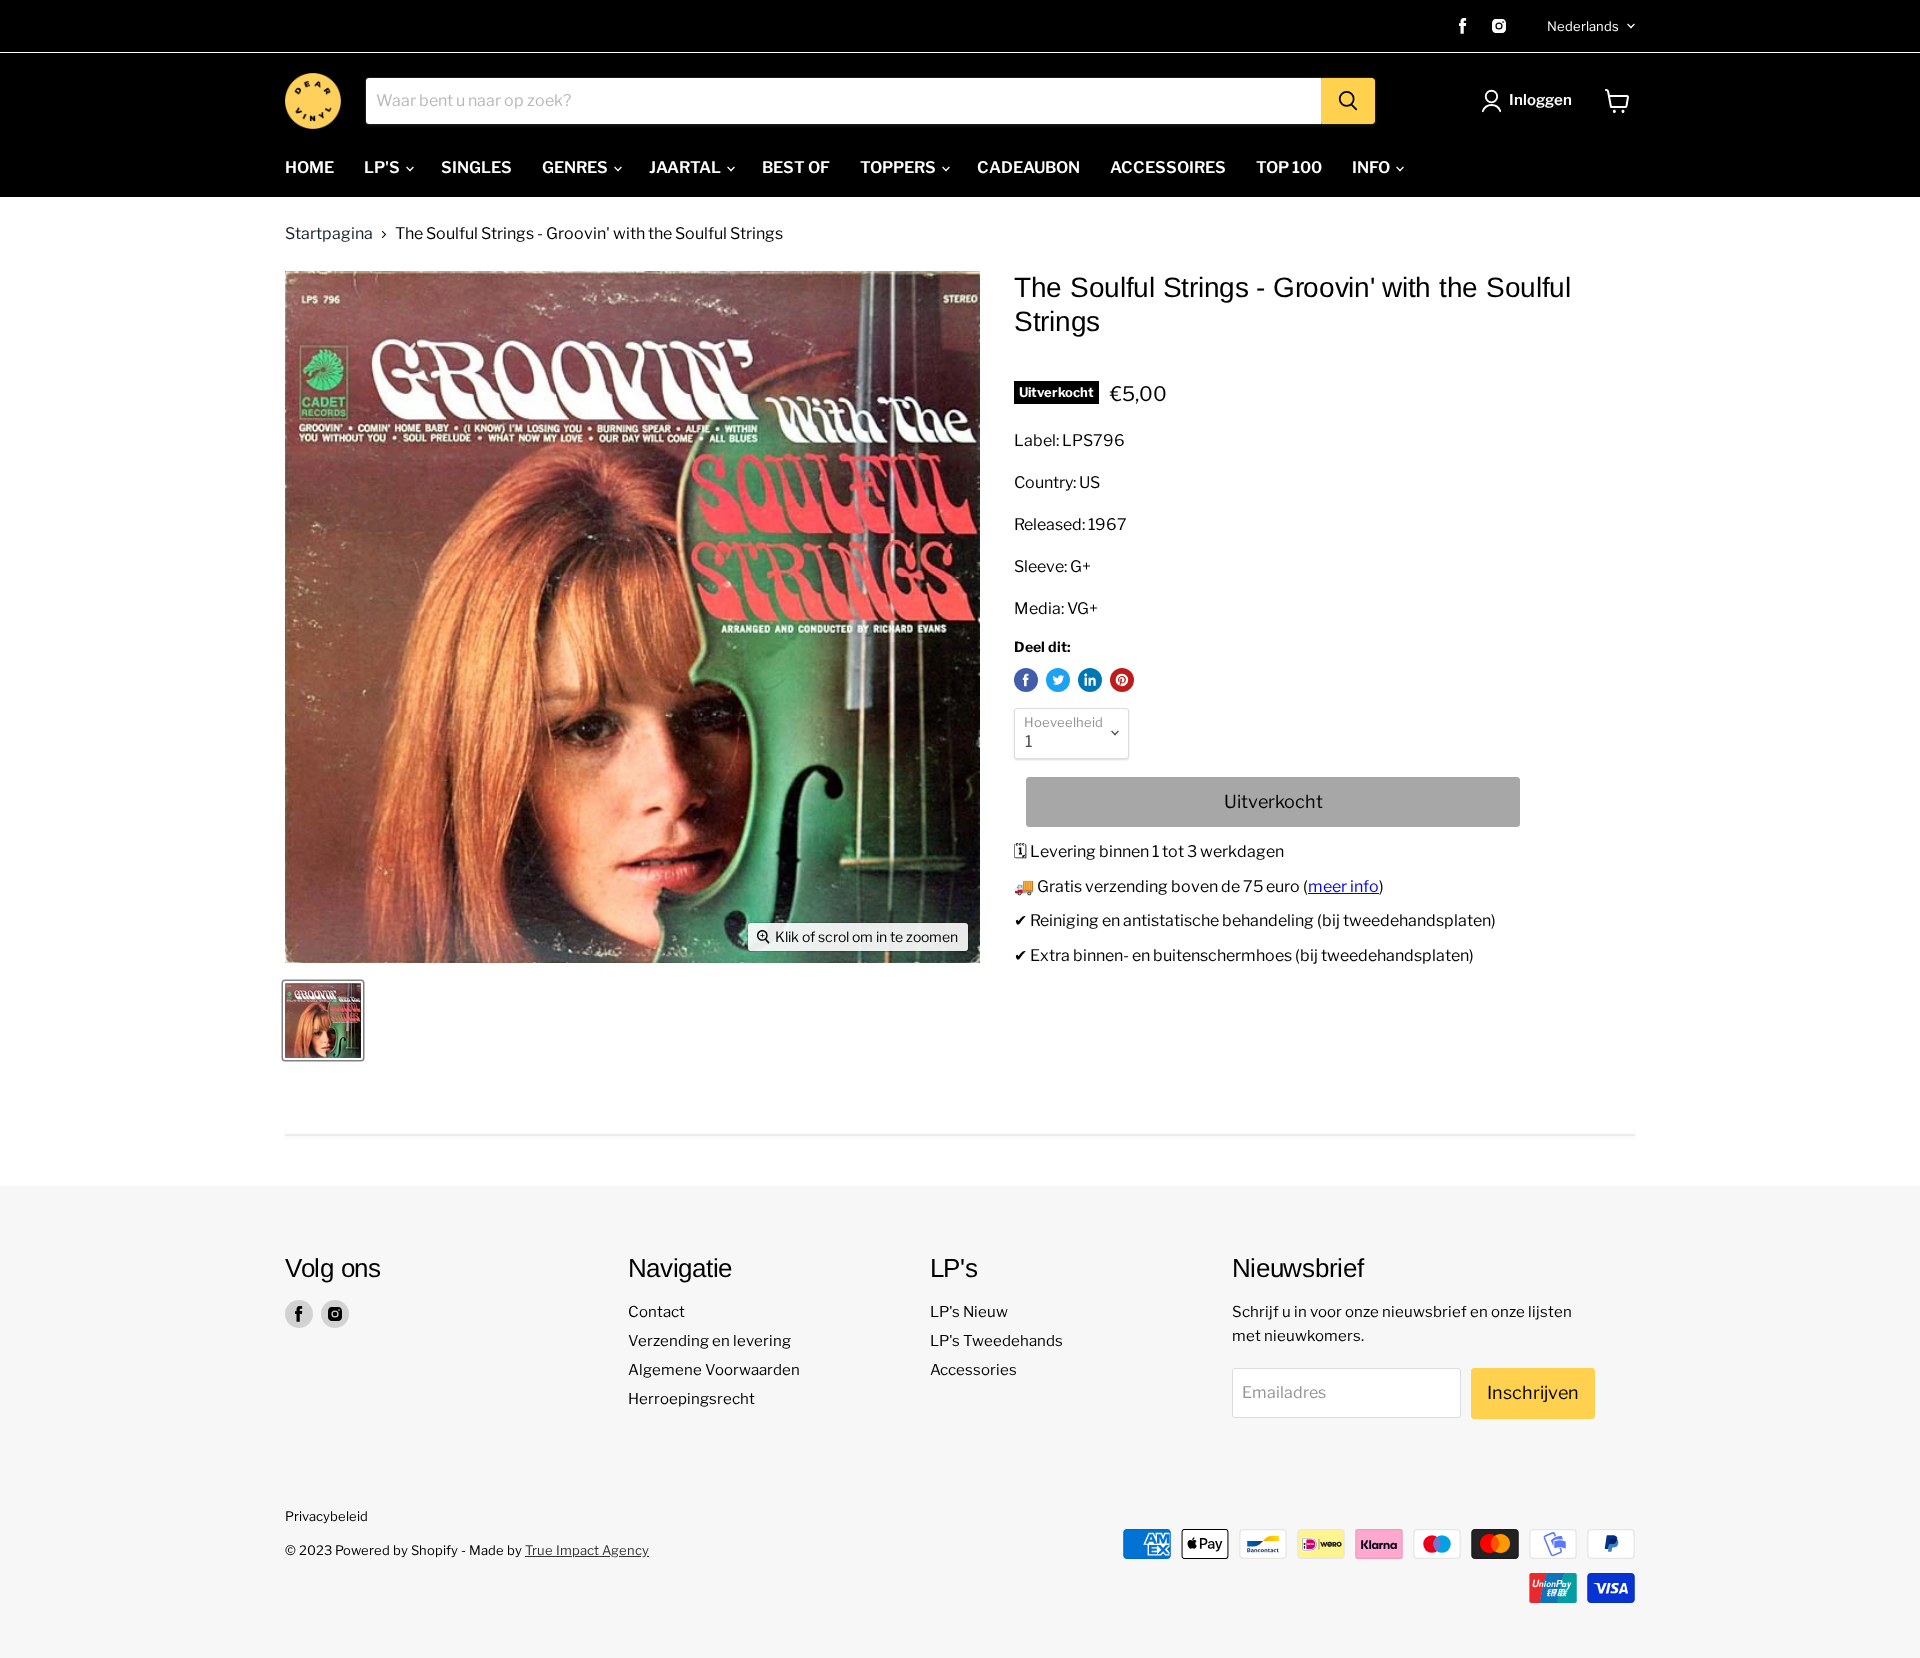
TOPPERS (899, 167)
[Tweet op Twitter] (1058, 680)
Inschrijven (1533, 1392)
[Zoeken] (1348, 101)
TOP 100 (1289, 167)
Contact (656, 1312)
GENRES (576, 167)
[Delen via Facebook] (1026, 680)
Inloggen (1540, 100)
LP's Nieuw (969, 1312)
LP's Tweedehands (996, 1341)
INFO (1372, 167)
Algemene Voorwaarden (714, 1370)
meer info (1343, 886)
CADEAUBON (1028, 167)
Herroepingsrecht (691, 1399)
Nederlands (1583, 26)
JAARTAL (686, 167)
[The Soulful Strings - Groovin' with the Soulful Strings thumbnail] (323, 1020)
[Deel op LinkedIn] (1090, 680)
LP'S (383, 167)
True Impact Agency (587, 1550)
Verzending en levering (709, 1341)
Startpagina (329, 234)
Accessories (973, 1370)
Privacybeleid (326, 1516)
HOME (309, 167)
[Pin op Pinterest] (1122, 680)
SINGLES (476, 167)
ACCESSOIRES (1168, 167)
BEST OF (796, 167)
